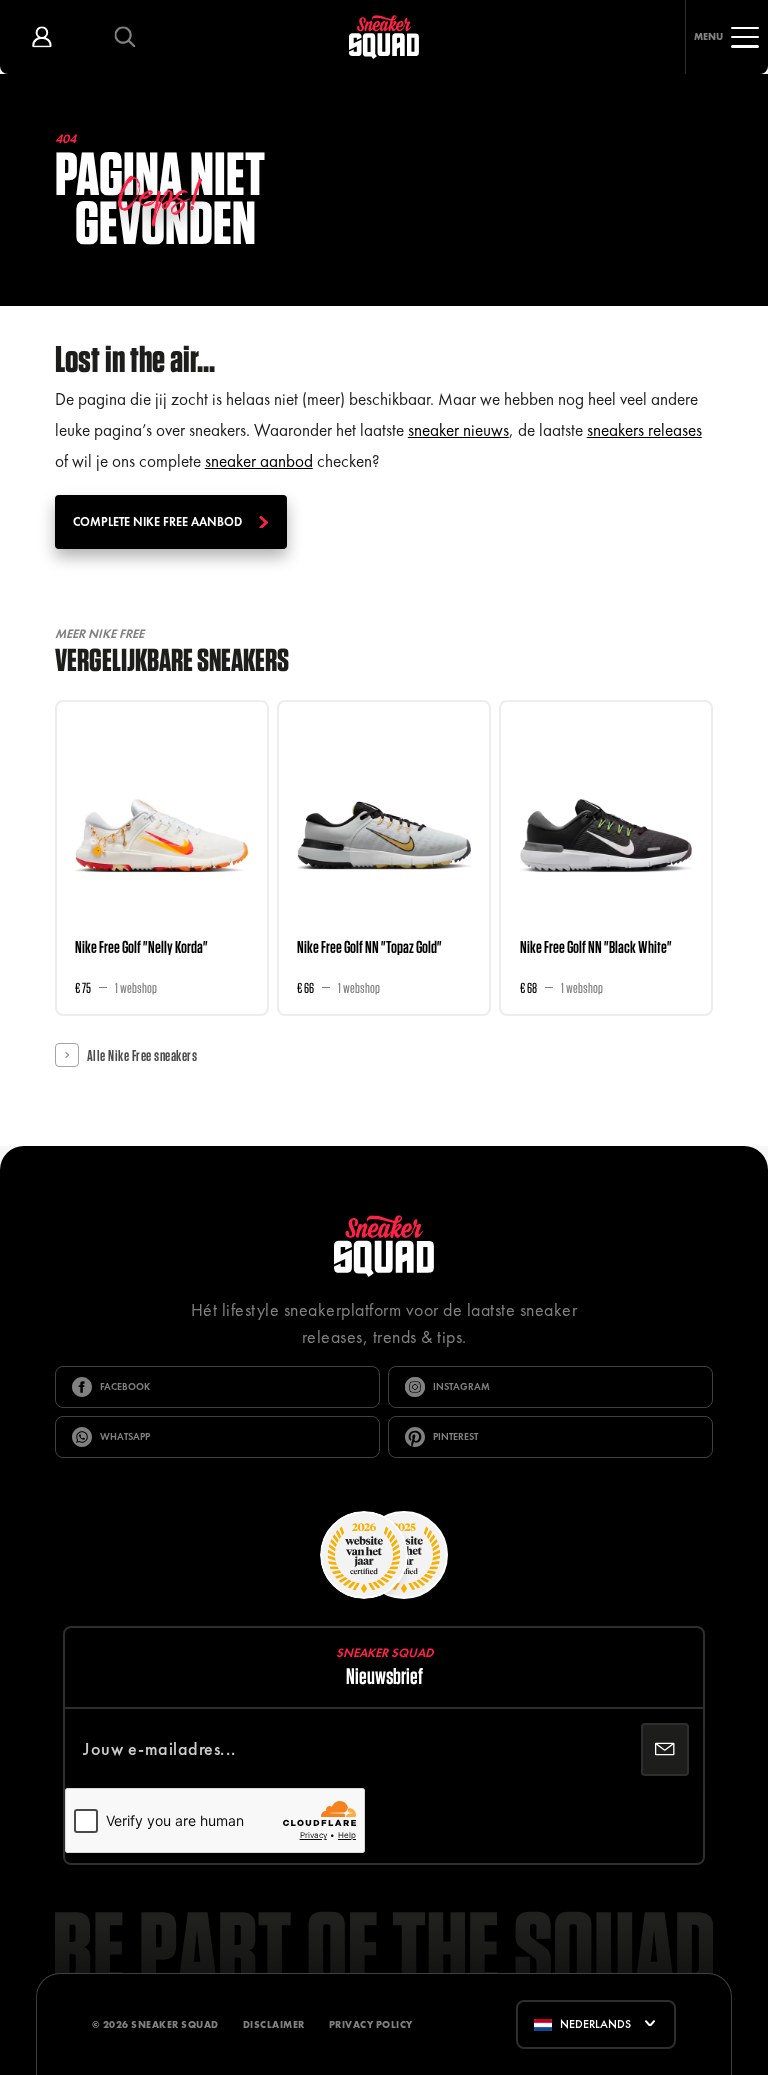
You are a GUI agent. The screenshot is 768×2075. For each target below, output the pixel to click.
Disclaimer (274, 2024)
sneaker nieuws (458, 430)
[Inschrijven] (665, 1749)
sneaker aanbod (259, 461)
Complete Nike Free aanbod (157, 522)
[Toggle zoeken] (124, 37)
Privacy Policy (371, 2024)
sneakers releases (644, 430)
